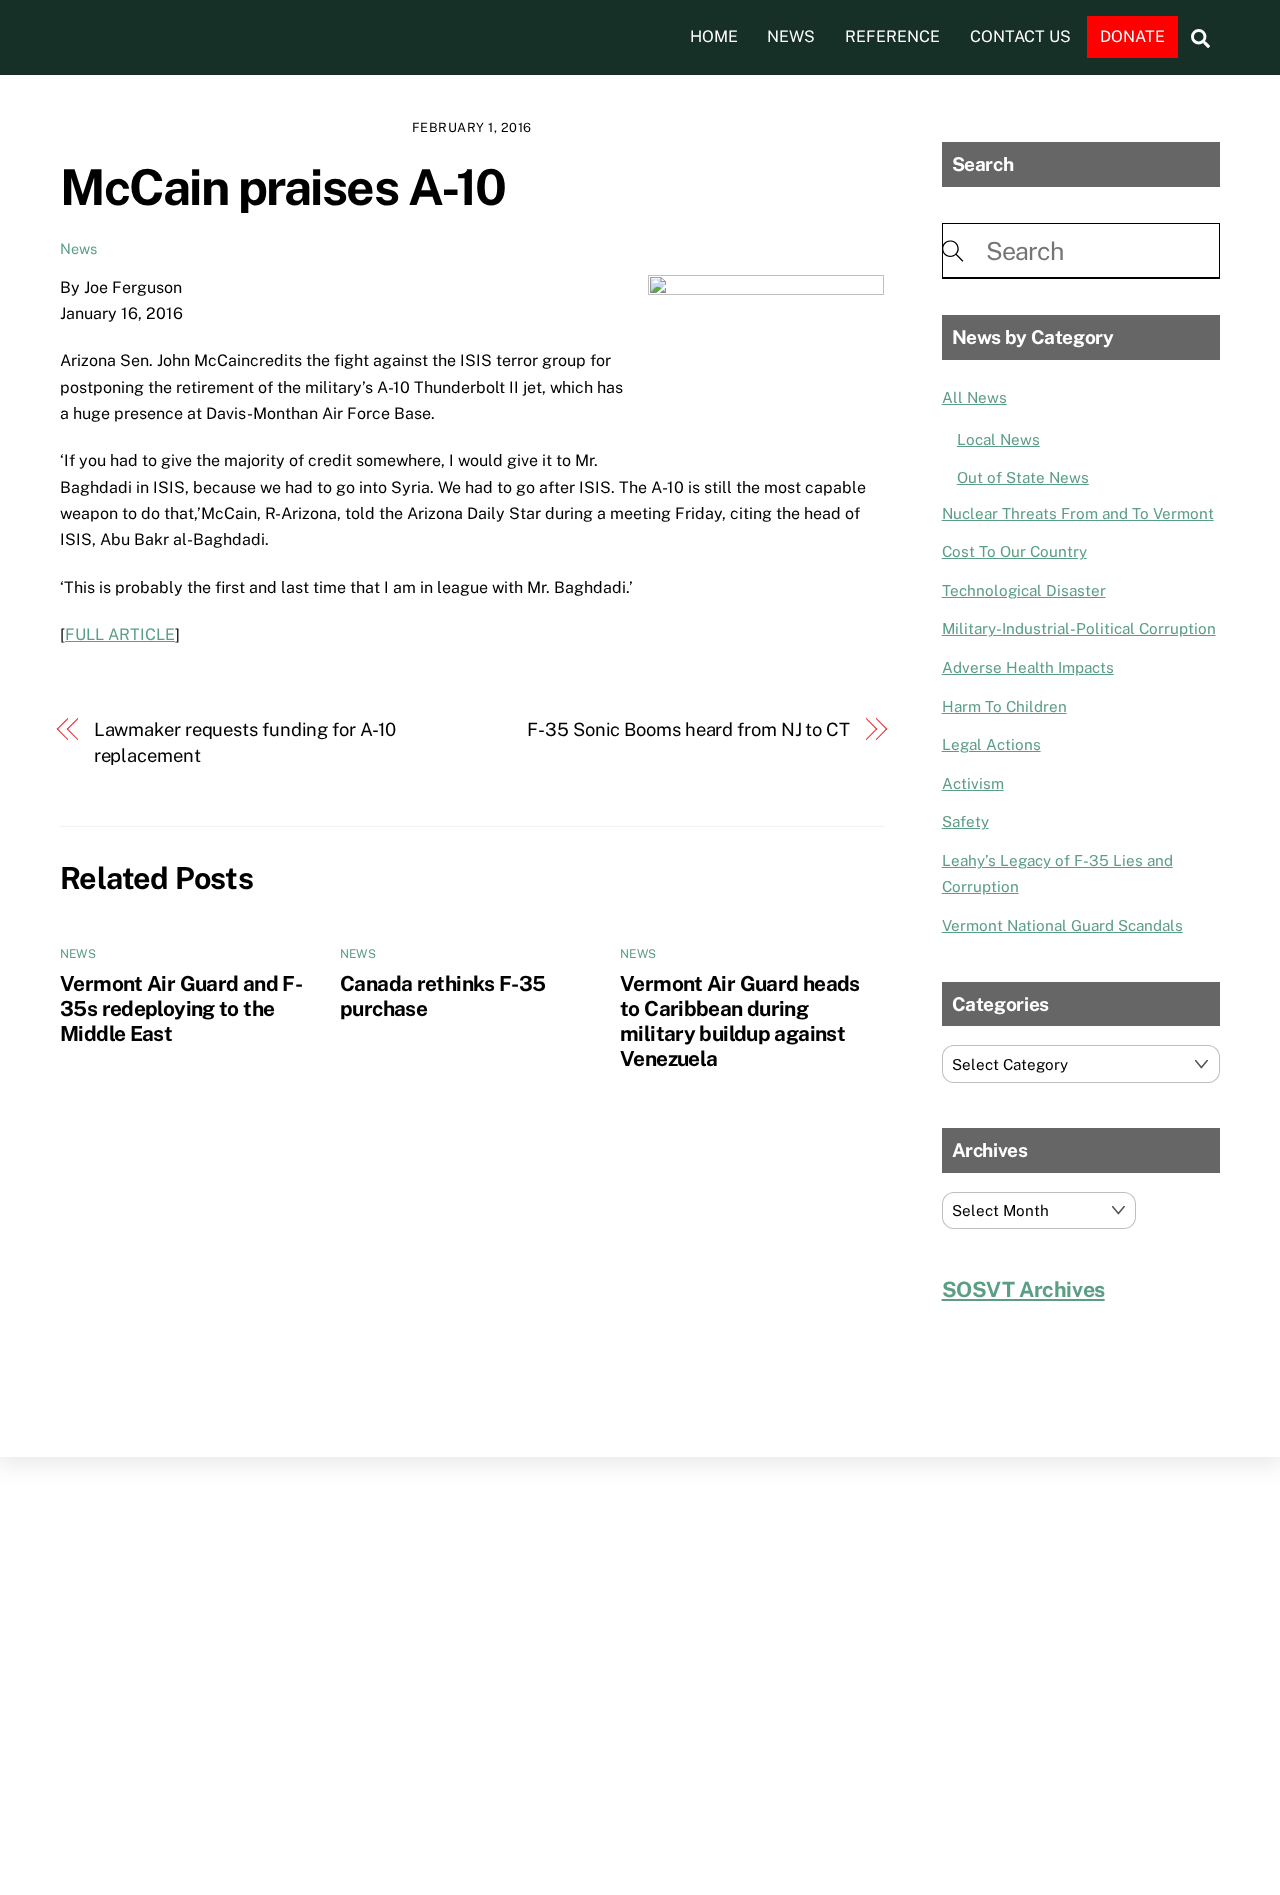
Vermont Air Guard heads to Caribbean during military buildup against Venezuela (740, 1021)
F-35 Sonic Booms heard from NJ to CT (688, 729)
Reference (892, 36)
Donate (1132, 36)
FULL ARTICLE (120, 634)
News (791, 36)
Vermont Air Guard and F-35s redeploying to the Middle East (181, 1008)
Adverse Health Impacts (1028, 667)
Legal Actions (991, 744)
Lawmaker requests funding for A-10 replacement (245, 742)
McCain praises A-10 (283, 187)
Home (714, 36)
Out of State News (1023, 477)
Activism (973, 783)
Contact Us (1020, 36)
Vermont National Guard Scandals (1062, 925)
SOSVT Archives (1023, 1289)
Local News (998, 439)
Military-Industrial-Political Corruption (1079, 628)
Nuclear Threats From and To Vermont (1078, 513)
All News (974, 397)
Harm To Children (1004, 706)
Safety (965, 821)
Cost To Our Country (1014, 551)
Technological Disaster (1024, 590)
